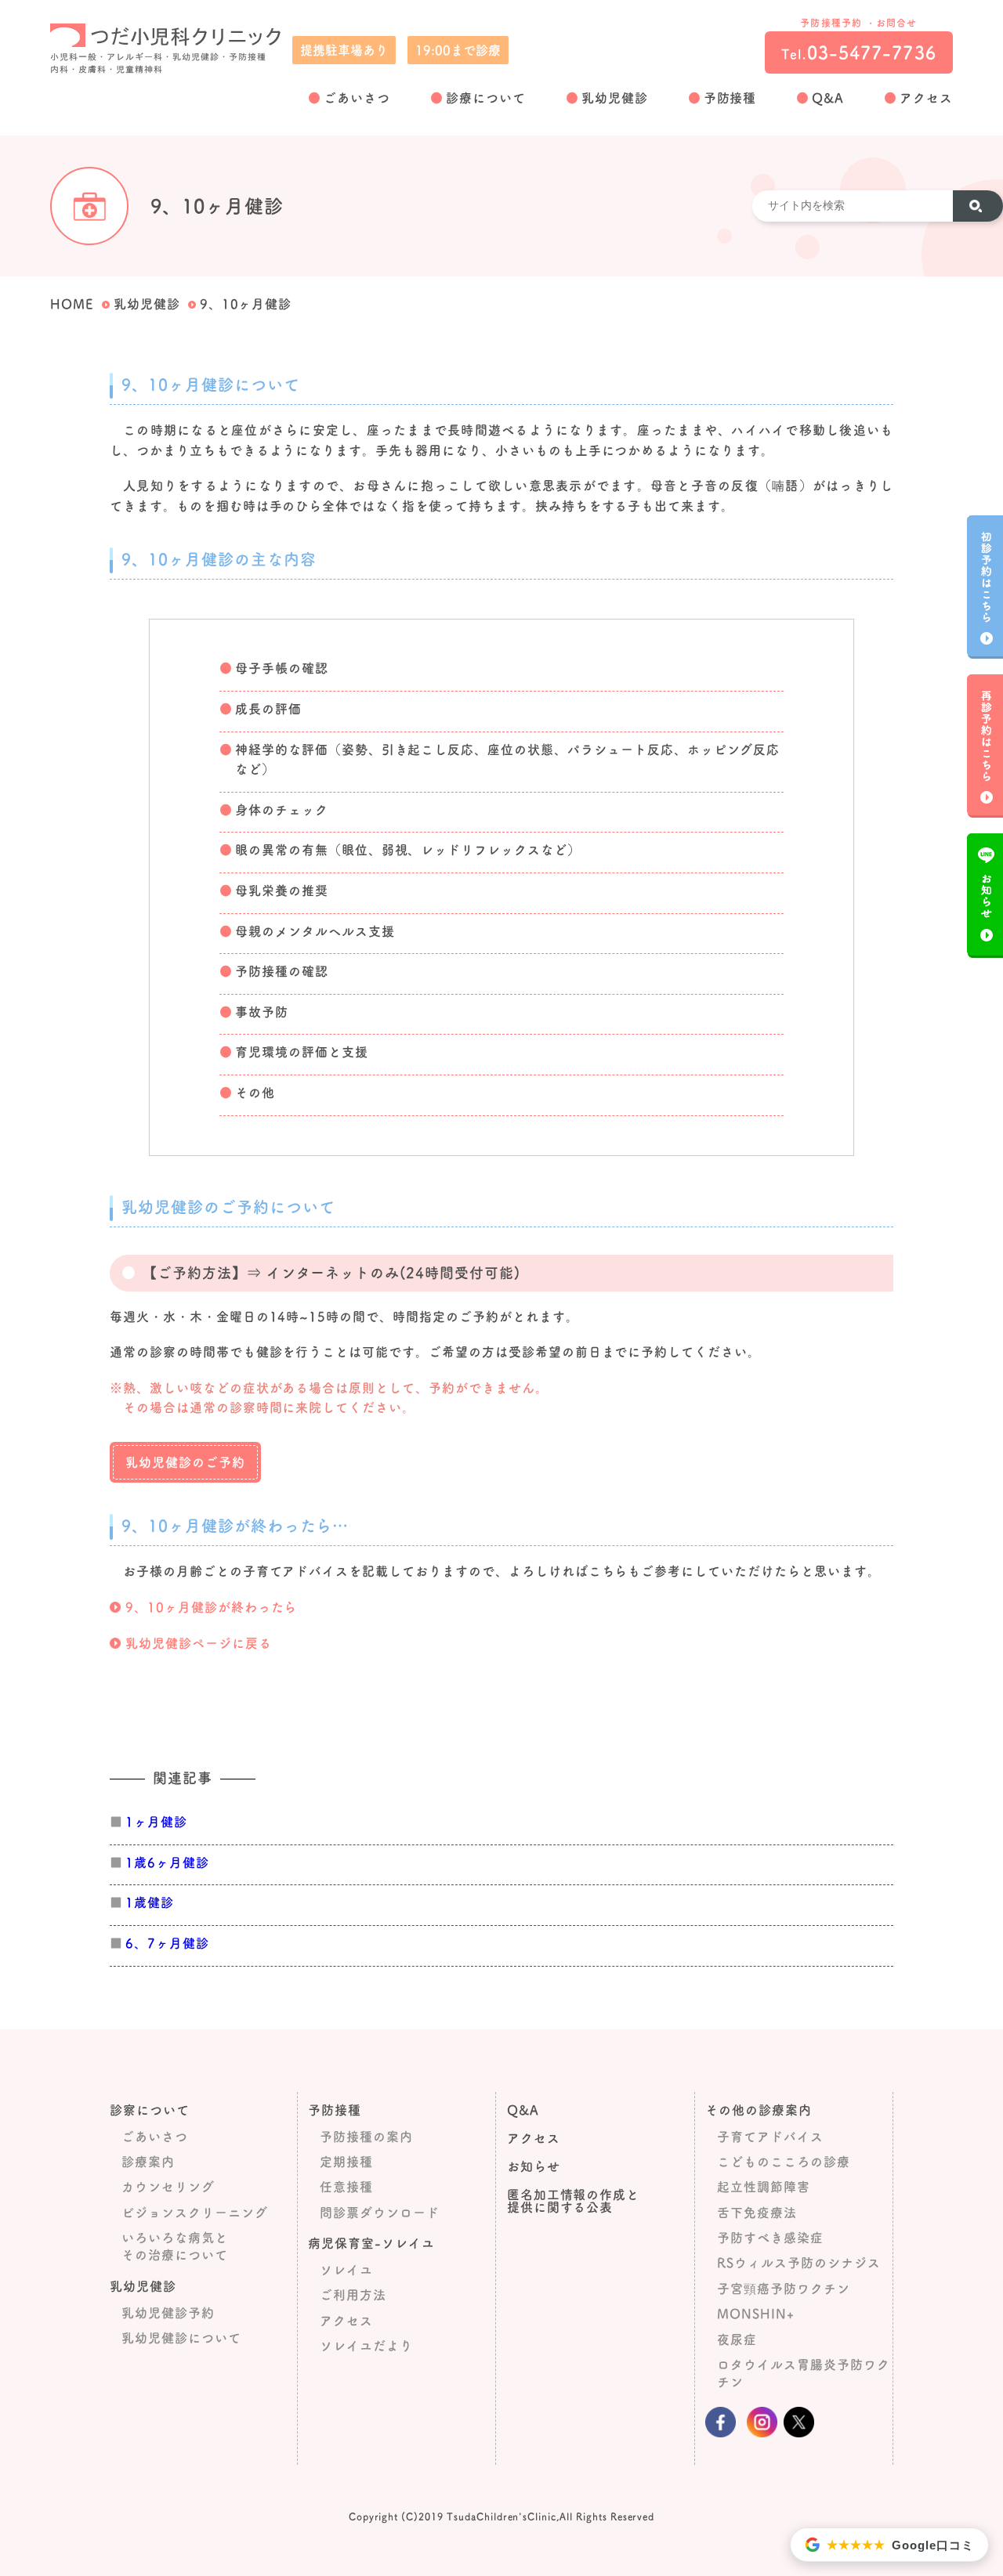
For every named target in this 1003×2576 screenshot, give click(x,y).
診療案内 (148, 2162)
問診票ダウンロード (380, 2213)
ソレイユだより (366, 2346)
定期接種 (346, 2162)
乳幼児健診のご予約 (185, 1462)
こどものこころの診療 (784, 2162)
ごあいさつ (357, 98)
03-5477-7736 (859, 52)
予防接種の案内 (366, 2137)
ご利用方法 (353, 2295)
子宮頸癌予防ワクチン (784, 2289)
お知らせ (534, 2166)
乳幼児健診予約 (168, 2313)
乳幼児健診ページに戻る (199, 1643)
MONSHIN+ (756, 2314)
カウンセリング (168, 2187)
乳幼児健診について (181, 2338)
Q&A (828, 98)
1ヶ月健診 (156, 1822)
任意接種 (346, 2187)
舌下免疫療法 (757, 2213)
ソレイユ (346, 2270)
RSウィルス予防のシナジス (798, 2263)
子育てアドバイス (770, 2137)
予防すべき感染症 (770, 2238)
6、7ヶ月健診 (167, 1943)
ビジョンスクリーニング (195, 2213)
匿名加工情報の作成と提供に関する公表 (574, 2201)
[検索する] (977, 206)
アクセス (926, 98)
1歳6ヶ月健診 (167, 1862)
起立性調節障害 (764, 2187)
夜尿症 (737, 2339)
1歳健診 (150, 1902)
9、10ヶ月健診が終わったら (211, 1607)
